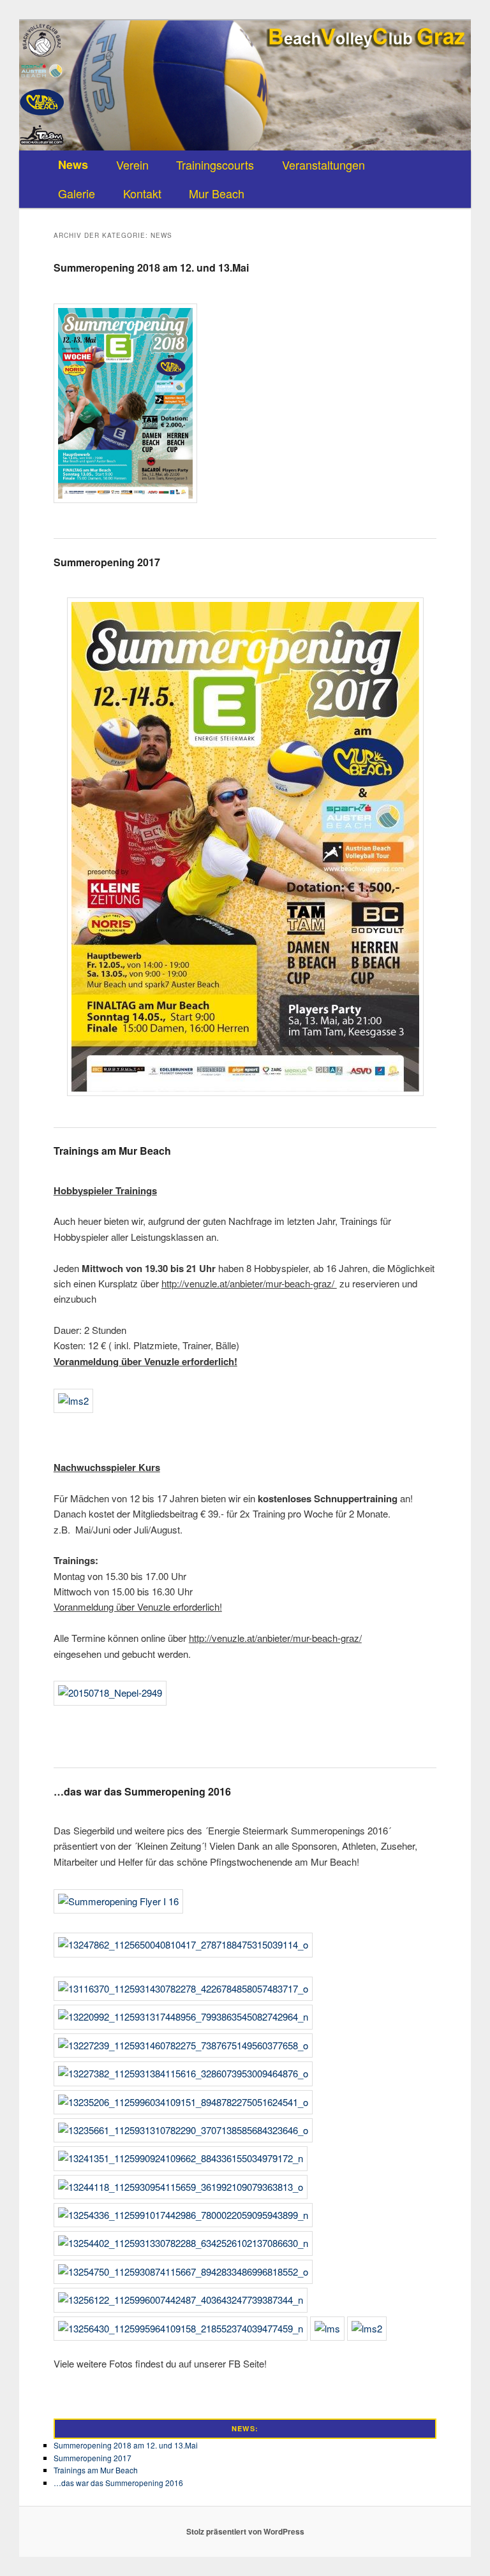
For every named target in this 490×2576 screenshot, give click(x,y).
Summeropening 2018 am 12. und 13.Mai (151, 267)
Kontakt (142, 193)
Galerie (77, 193)
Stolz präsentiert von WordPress (245, 2531)
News (73, 165)
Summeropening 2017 (107, 562)
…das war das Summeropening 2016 (142, 1791)
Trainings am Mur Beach (112, 1151)
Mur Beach (217, 193)
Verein (132, 165)
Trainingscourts (215, 165)
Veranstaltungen (323, 165)
